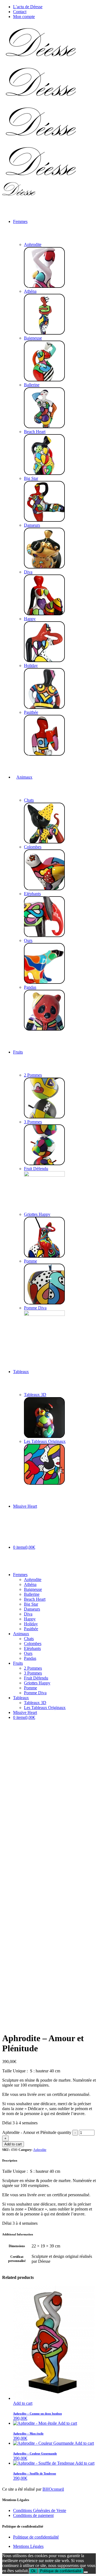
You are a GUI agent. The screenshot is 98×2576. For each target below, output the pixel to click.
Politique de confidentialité (36, 2537)
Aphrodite (40, 2150)
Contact (20, 12)
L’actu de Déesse (28, 7)
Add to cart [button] (23, 2403)
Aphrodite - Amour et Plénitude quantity (37, 2132)
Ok (33, 2571)
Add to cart (13, 2144)
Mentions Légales (28, 2546)
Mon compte (24, 17)
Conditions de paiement (33, 2515)
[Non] (86, 2572)
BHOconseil (53, 2489)
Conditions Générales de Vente (40, 2510)
